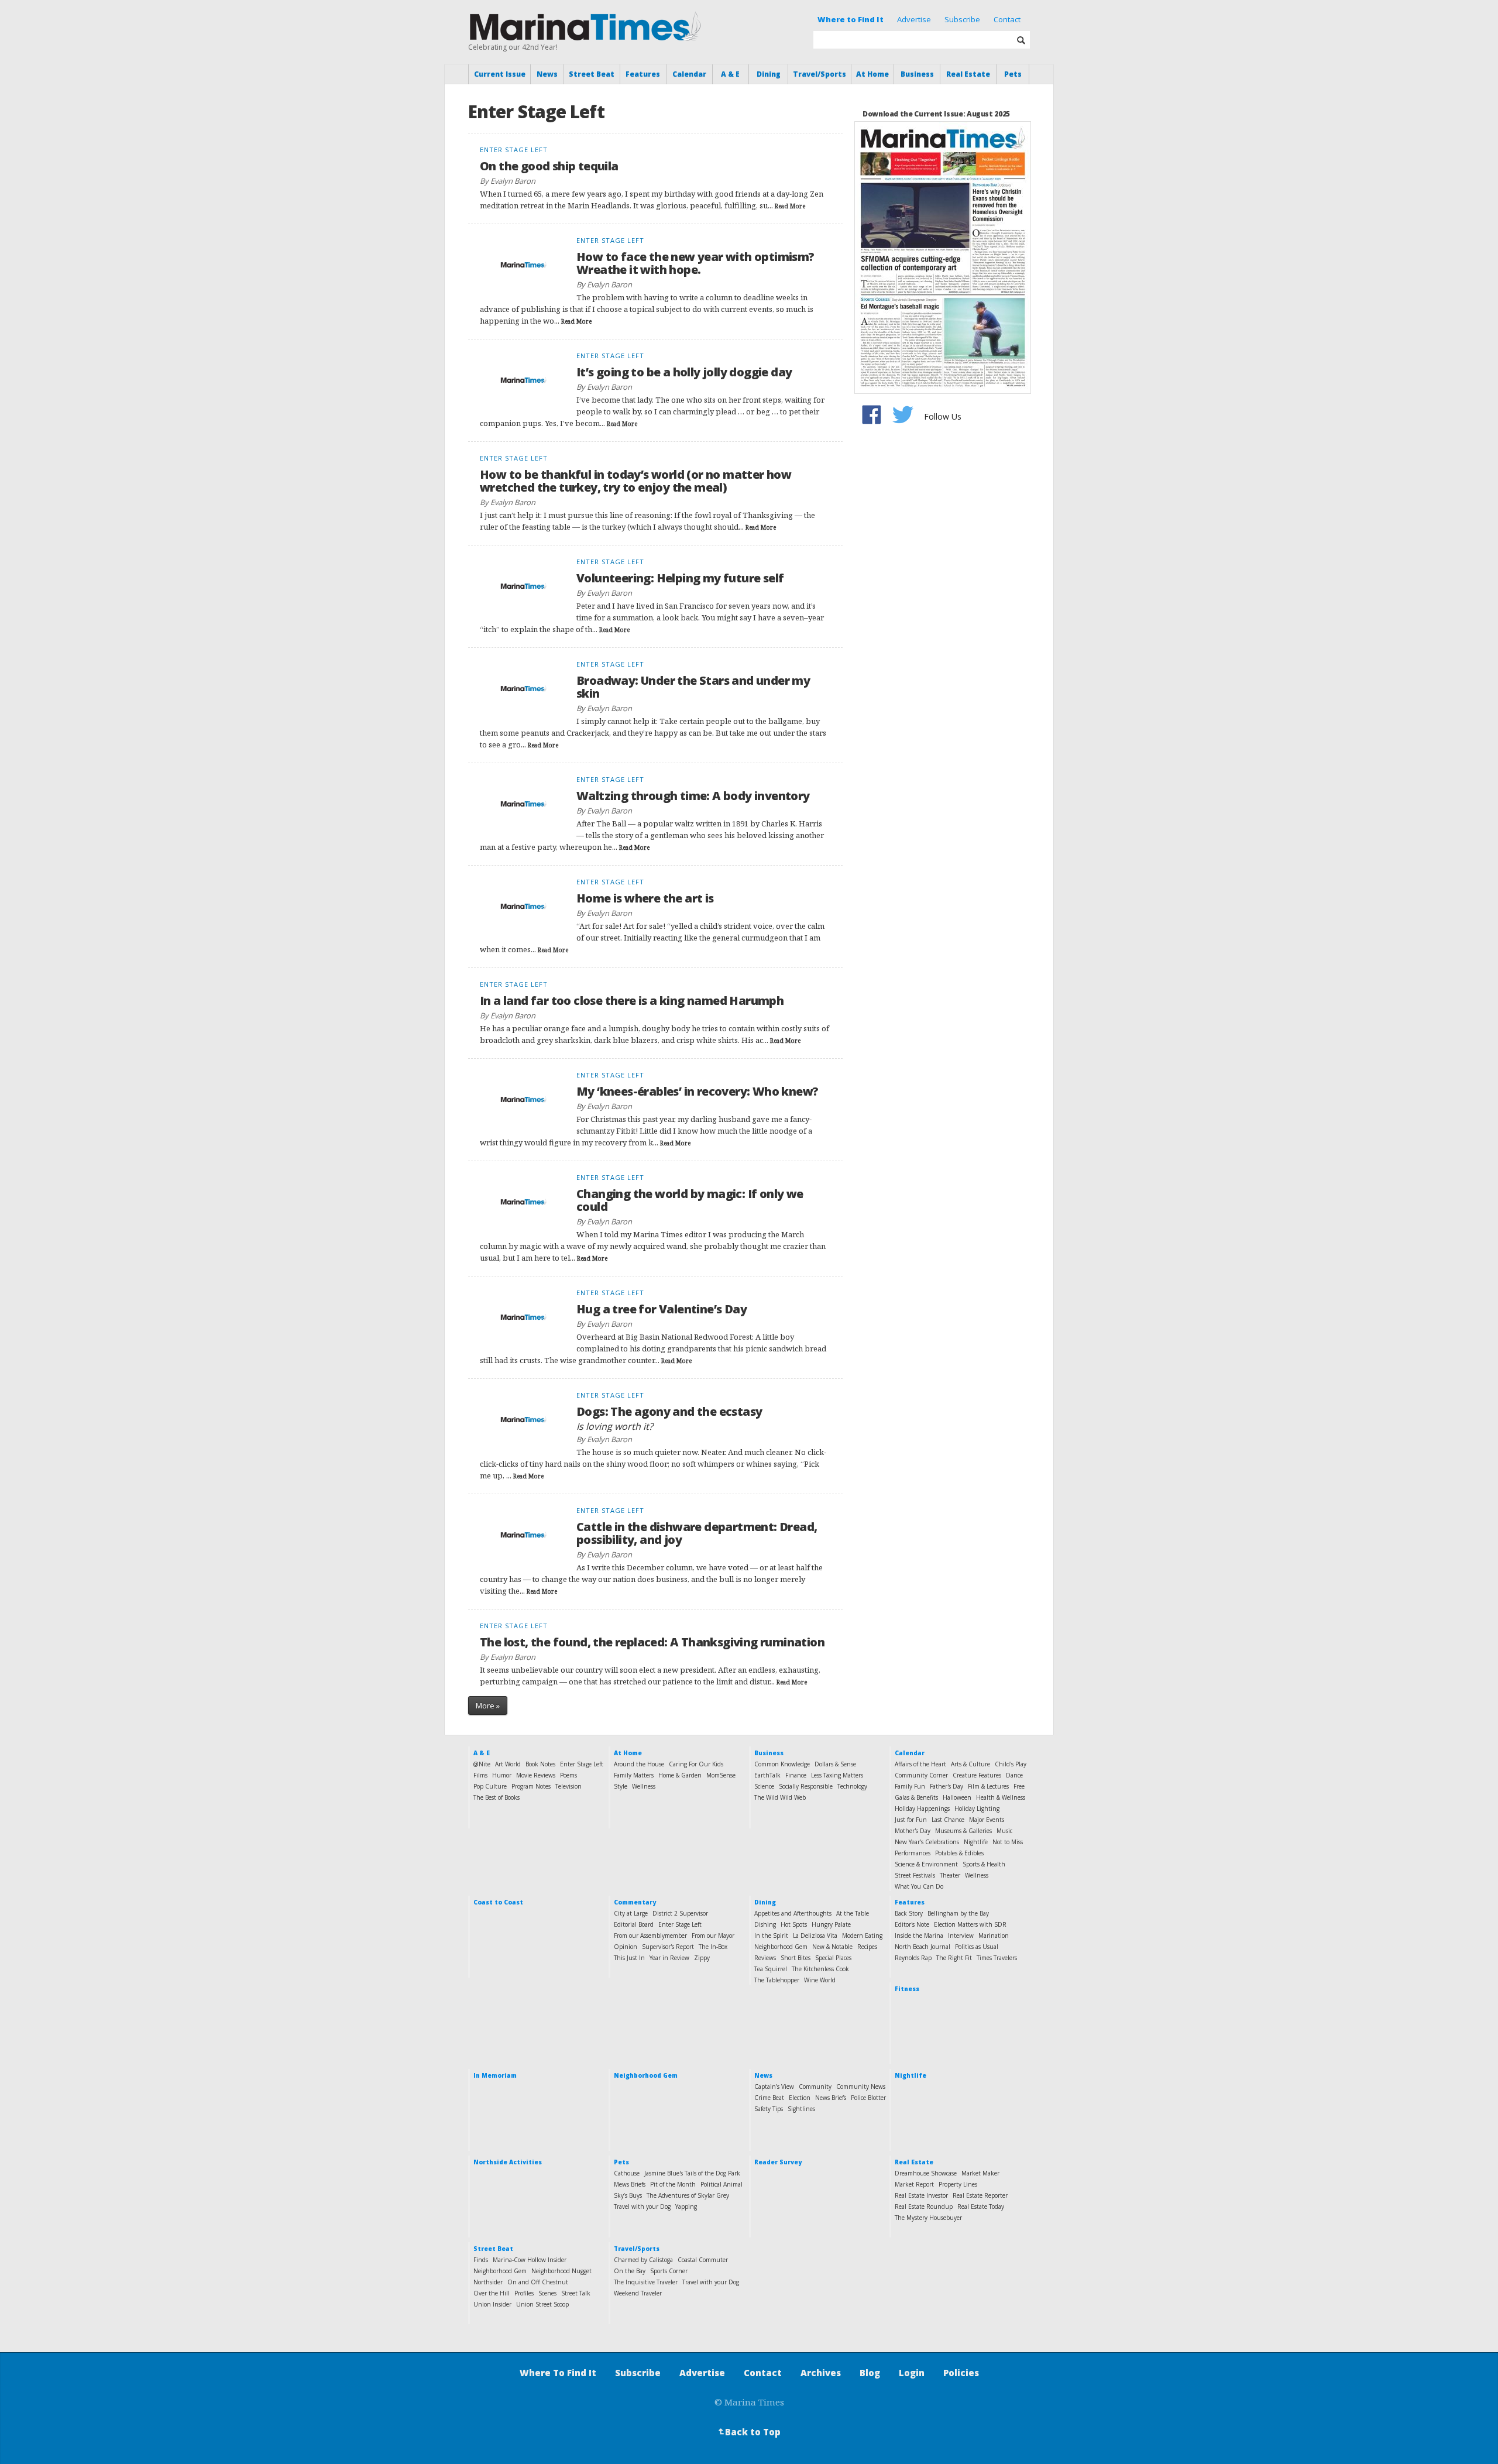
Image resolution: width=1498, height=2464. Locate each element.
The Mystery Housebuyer (928, 2218)
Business (917, 74)
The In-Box (713, 1947)
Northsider (488, 2282)
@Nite (482, 1764)
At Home (872, 74)
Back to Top (748, 2432)
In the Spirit (771, 1935)
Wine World (820, 1980)
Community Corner (921, 1775)
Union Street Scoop (542, 2304)
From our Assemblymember (650, 1935)
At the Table (853, 1913)
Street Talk (576, 2293)
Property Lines (958, 2184)
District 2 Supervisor (680, 1913)
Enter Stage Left (582, 1764)
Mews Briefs (630, 2184)
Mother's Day (913, 1831)
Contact (1007, 19)
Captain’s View (774, 2086)
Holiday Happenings (922, 1808)
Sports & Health (984, 1864)
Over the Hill (492, 2293)
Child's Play (1011, 1764)
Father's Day (946, 1786)
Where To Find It (558, 2373)
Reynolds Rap (913, 1958)
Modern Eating (862, 1935)
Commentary (635, 1902)
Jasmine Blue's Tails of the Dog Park (692, 2173)
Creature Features (977, 1775)
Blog (870, 2373)
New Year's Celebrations (927, 1842)
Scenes (547, 2293)
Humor (502, 1775)
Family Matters (634, 1775)
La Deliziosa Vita (815, 1935)
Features (643, 74)
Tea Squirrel (771, 1969)
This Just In (629, 1958)
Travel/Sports (820, 74)
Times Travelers (997, 1958)
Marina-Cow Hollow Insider (530, 2260)
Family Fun (910, 1786)
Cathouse (627, 2173)
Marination (994, 1935)
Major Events (987, 1820)
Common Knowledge (782, 1764)
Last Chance (948, 1820)
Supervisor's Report (668, 1947)
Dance (1014, 1775)
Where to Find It (851, 19)
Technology (852, 1786)
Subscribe (962, 19)
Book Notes (540, 1764)
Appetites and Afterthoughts (793, 1913)
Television (568, 1786)
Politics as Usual (977, 1947)
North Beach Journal (922, 1947)
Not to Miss (1008, 1842)
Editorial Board (634, 1924)
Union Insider (492, 2304)
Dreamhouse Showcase (926, 2173)
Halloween (957, 1797)
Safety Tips (769, 2109)
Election (800, 2098)
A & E (730, 74)
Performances (913, 1853)
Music (1004, 1831)
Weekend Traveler (638, 2293)
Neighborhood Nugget (561, 2271)
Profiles (524, 2293)
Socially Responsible (806, 1786)
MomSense (721, 1775)
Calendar (689, 74)
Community (815, 2086)
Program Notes (531, 1786)
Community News (861, 2086)
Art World (508, 1764)
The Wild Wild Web (780, 1797)
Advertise (914, 19)
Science (764, 1786)
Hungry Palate (831, 1924)
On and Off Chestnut (538, 2282)
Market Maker (980, 2173)
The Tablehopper (777, 1980)
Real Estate (968, 74)
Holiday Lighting (977, 1808)
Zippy (702, 1958)
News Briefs (831, 2098)
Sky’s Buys (628, 2195)
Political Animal (721, 2184)
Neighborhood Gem (781, 1947)
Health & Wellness (1001, 1797)
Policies (961, 2373)
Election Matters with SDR (970, 1924)
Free (1019, 1786)
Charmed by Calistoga (643, 2260)
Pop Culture (490, 1786)
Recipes (867, 1947)
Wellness (644, 1786)
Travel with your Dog (642, 2206)
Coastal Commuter (703, 2260)
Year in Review (669, 1958)
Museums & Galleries (963, 1831)
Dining (769, 74)
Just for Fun (911, 1820)
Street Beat (592, 74)
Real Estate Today (981, 2206)
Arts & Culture (970, 1764)
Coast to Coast (498, 1902)
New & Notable (832, 1947)
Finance (796, 1775)
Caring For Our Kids (696, 1764)
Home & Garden (680, 1775)
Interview (961, 1935)
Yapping (686, 2206)
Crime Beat (769, 2098)
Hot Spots (794, 1924)
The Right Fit (954, 1958)
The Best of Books (497, 1797)
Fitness (907, 1989)
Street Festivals (915, 1875)
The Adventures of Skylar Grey (688, 2195)
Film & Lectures (988, 1786)
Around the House (639, 1764)
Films (480, 1775)
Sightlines (801, 2109)
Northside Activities (508, 2162)
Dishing (765, 1924)
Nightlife (976, 1842)
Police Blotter (868, 2098)
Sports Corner (669, 2271)
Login (912, 2373)
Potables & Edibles (959, 1853)
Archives (821, 2373)
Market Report (914, 2184)
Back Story (909, 1913)
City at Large (631, 1913)
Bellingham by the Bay (958, 1913)
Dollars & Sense (835, 1764)
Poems (568, 1775)
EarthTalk (767, 1775)
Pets (1013, 74)
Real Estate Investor (921, 2195)
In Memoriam (495, 2075)
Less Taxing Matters (837, 1775)
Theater (950, 1875)
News (547, 74)
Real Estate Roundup (924, 2206)
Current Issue (500, 74)
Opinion (626, 1947)
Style (621, 1786)
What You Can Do (919, 1886)
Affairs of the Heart (920, 1764)
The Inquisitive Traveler (646, 2282)
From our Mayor (713, 1935)
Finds (481, 2260)
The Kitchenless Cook (820, 1969)
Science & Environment (926, 1864)
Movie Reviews (536, 1775)
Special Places (833, 1958)
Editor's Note (912, 1924)
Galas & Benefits (916, 1797)
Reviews (765, 1958)
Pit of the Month (673, 2184)
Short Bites (796, 1958)
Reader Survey (778, 2162)
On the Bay (630, 2271)
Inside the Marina (919, 1935)
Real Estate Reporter (980, 2195)
